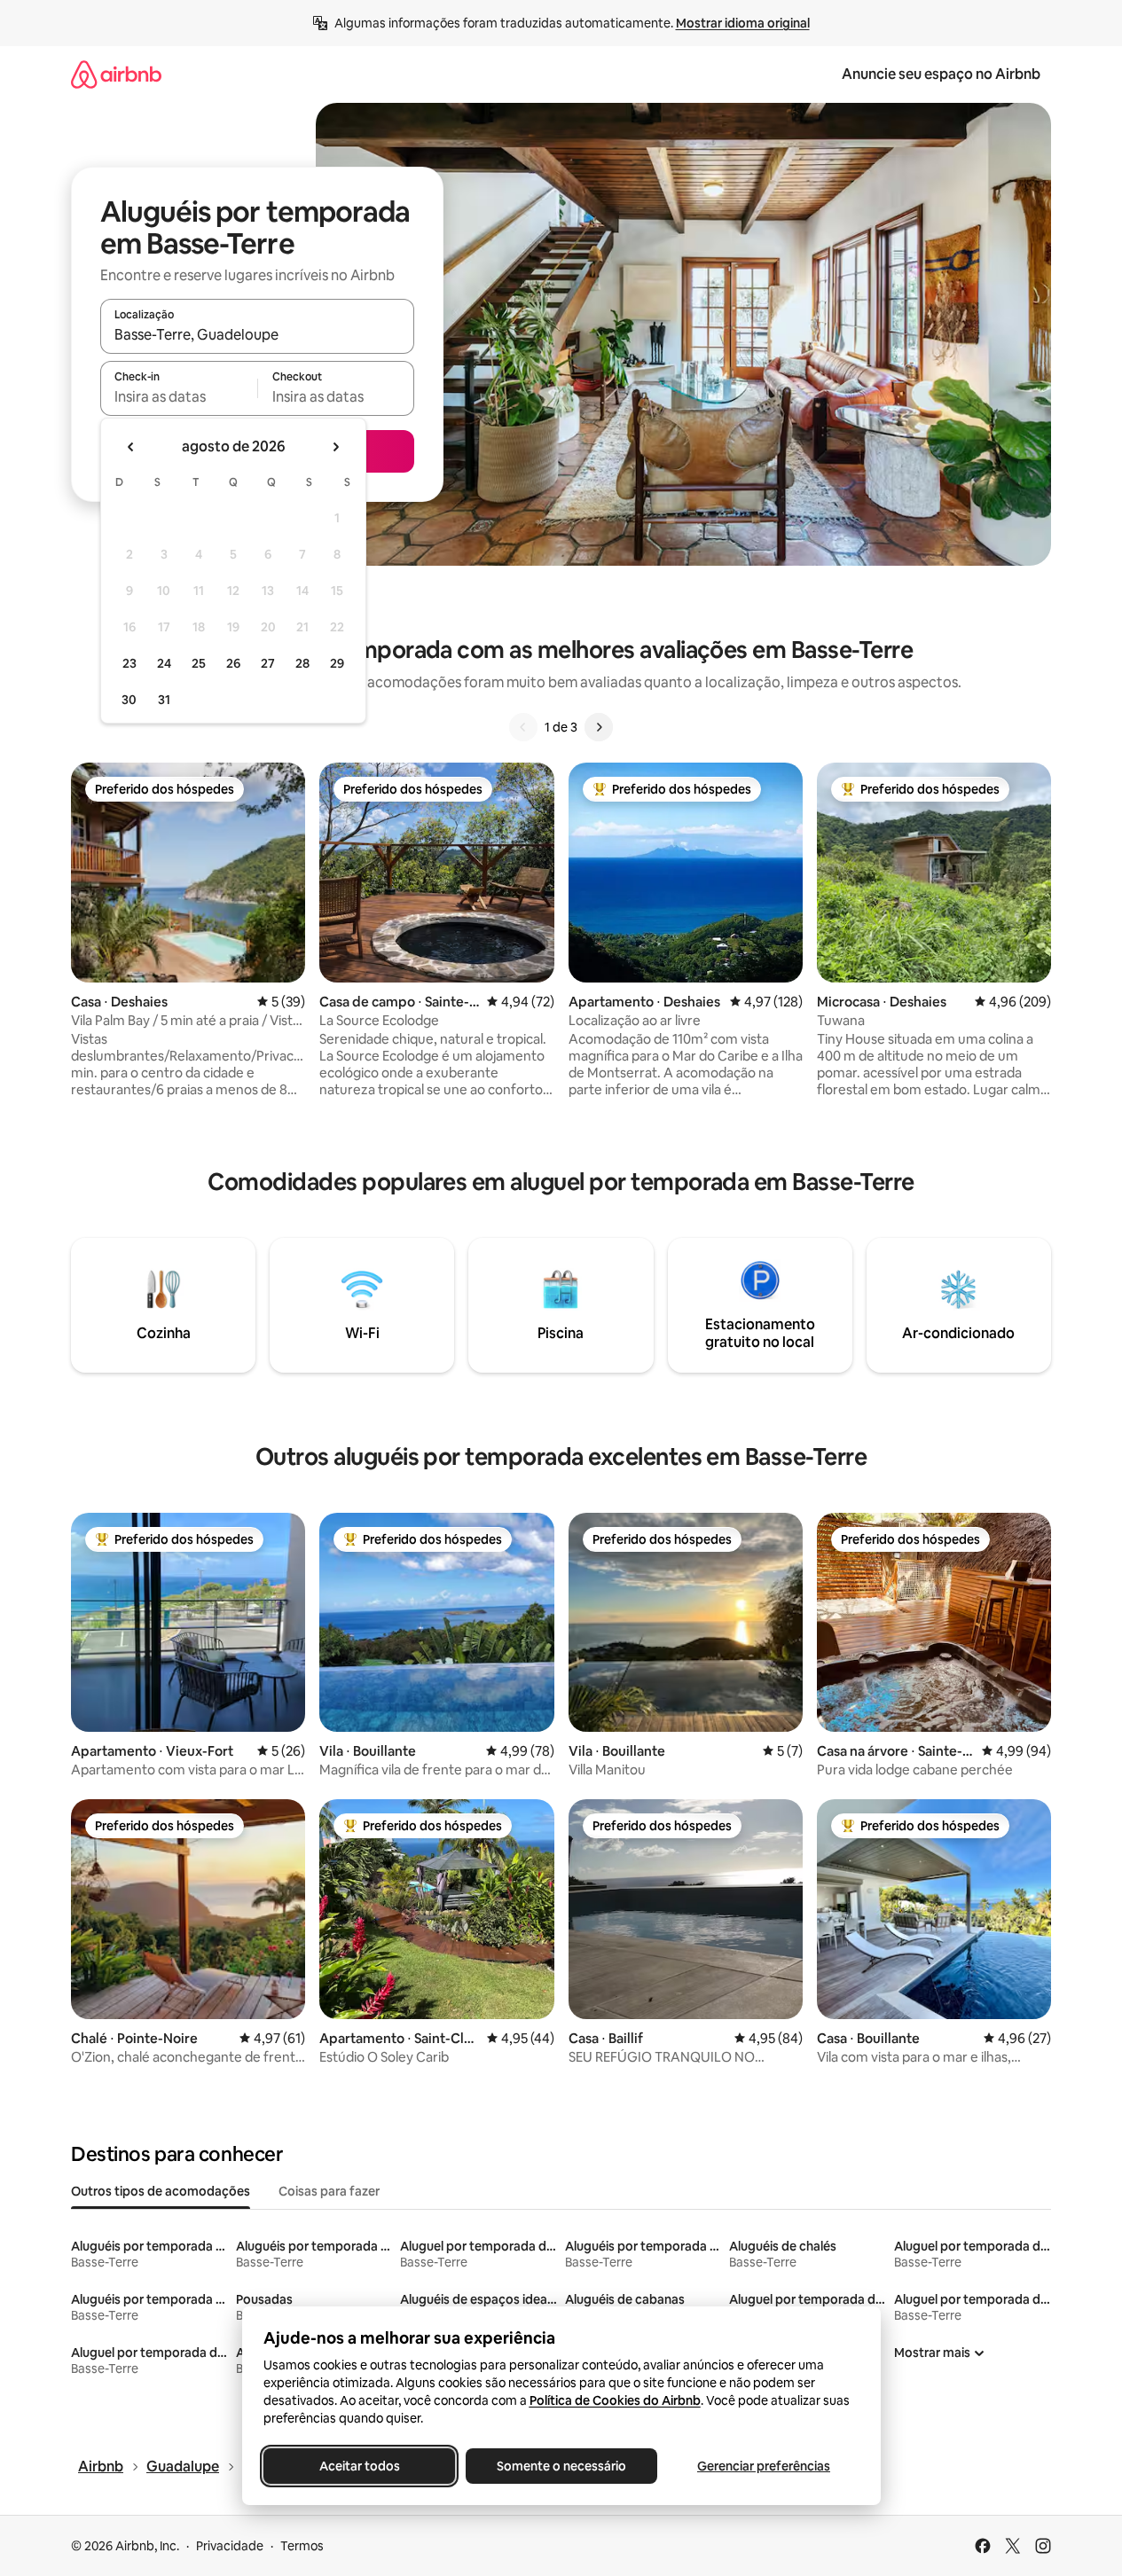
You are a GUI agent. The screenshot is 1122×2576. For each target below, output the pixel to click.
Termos (302, 2546)
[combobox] (257, 334)
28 (302, 663)
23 (129, 663)
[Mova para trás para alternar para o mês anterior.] (131, 447)
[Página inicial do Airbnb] (116, 74)
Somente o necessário (561, 2466)
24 (164, 663)
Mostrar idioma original (743, 23)
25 (199, 663)
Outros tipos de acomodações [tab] (161, 2191)
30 (129, 700)
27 (268, 663)
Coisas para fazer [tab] (329, 2191)
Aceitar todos (359, 2466)
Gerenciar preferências (764, 2466)
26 (233, 663)
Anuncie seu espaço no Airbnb (941, 74)
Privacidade (230, 2546)
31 (164, 700)
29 (337, 663)
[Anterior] (523, 727)
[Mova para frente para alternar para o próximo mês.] (335, 447)
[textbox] (179, 396)
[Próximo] (599, 727)
